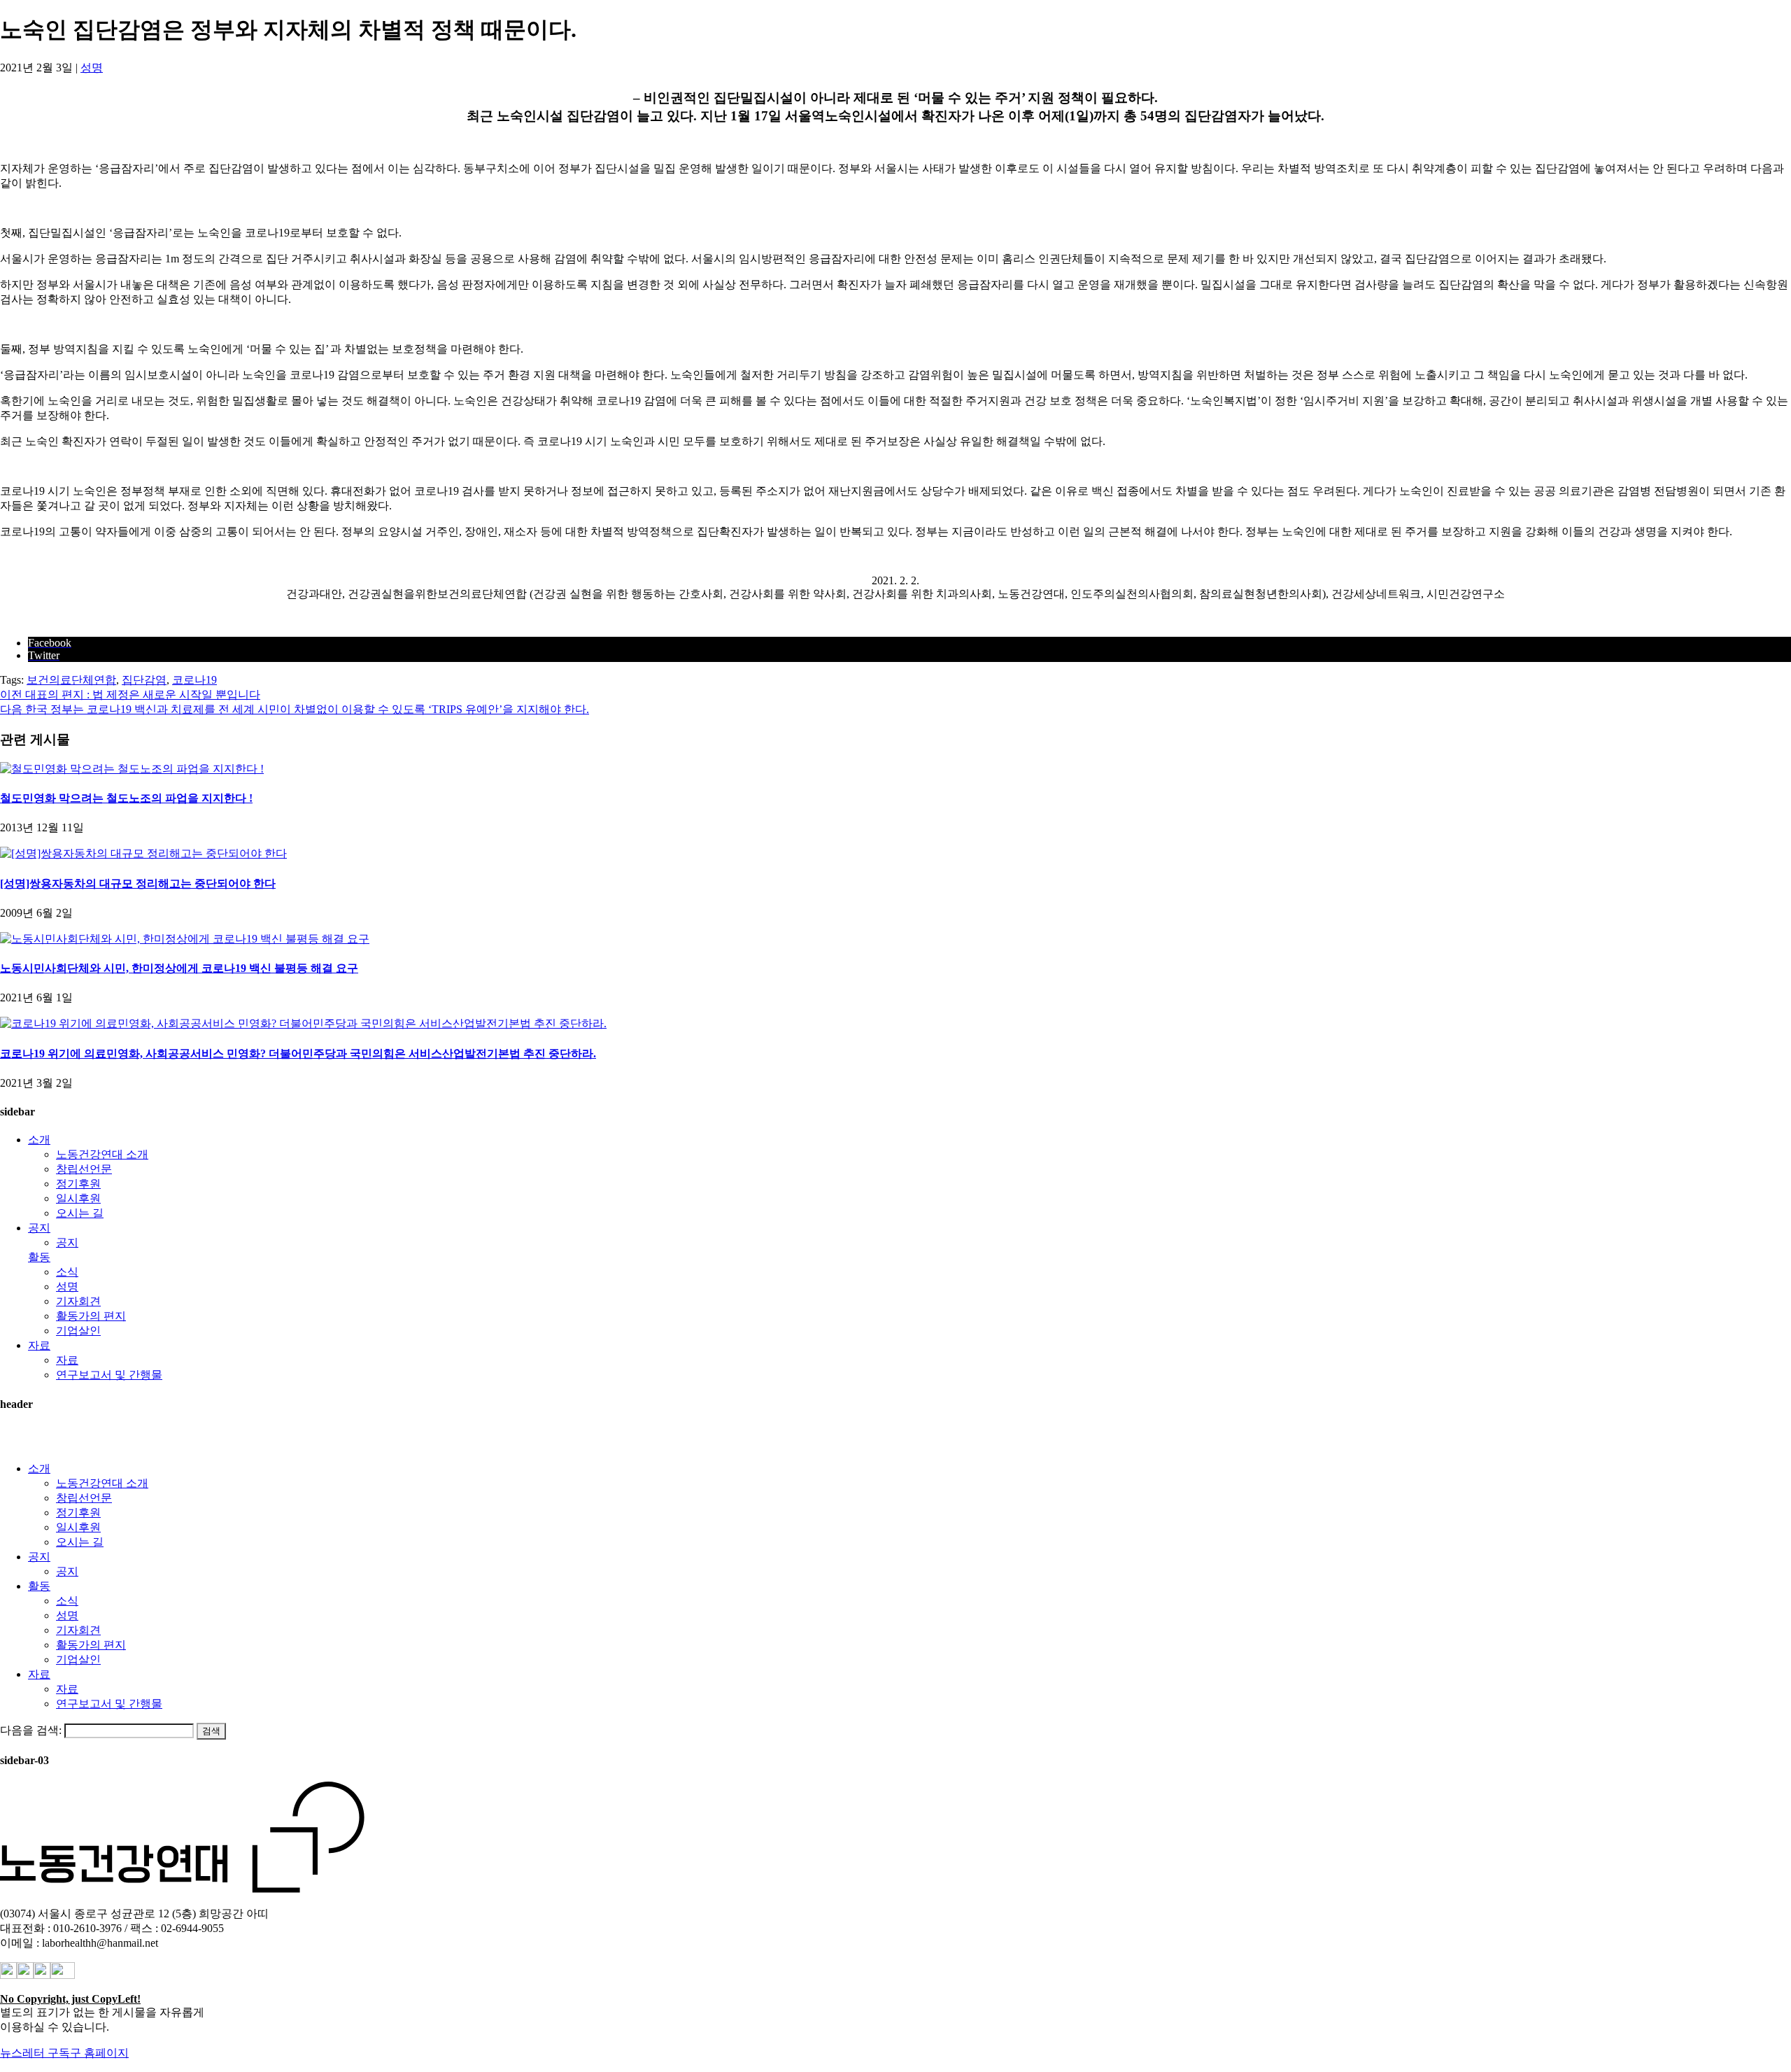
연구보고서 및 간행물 (109, 1375)
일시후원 (78, 1198)
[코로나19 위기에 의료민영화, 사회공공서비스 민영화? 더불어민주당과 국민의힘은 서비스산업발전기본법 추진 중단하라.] (303, 1023)
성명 (92, 68)
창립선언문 (84, 1169)
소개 (39, 1140)
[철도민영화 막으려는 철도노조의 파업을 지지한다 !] (132, 769)
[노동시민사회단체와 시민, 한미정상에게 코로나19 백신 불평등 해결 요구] (185, 939)
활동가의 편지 (91, 1316)
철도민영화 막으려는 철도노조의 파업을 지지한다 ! (126, 798)
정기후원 (78, 1184)
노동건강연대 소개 (102, 1154)
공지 (39, 1228)
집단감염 (144, 680)
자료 (39, 1345)
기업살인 (78, 1331)
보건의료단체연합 (71, 680)
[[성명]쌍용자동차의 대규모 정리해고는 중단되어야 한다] (143, 853)
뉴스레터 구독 (35, 2053)
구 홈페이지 (99, 2053)
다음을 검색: (31, 1730)
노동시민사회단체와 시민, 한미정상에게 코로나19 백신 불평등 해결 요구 (179, 968)
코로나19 (194, 680)
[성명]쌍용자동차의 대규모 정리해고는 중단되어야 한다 (138, 883)
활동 (39, 1257)
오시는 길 (80, 1213)
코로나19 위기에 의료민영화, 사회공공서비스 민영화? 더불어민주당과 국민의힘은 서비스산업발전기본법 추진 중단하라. (298, 1053)
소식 (67, 1272)
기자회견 (78, 1301)
